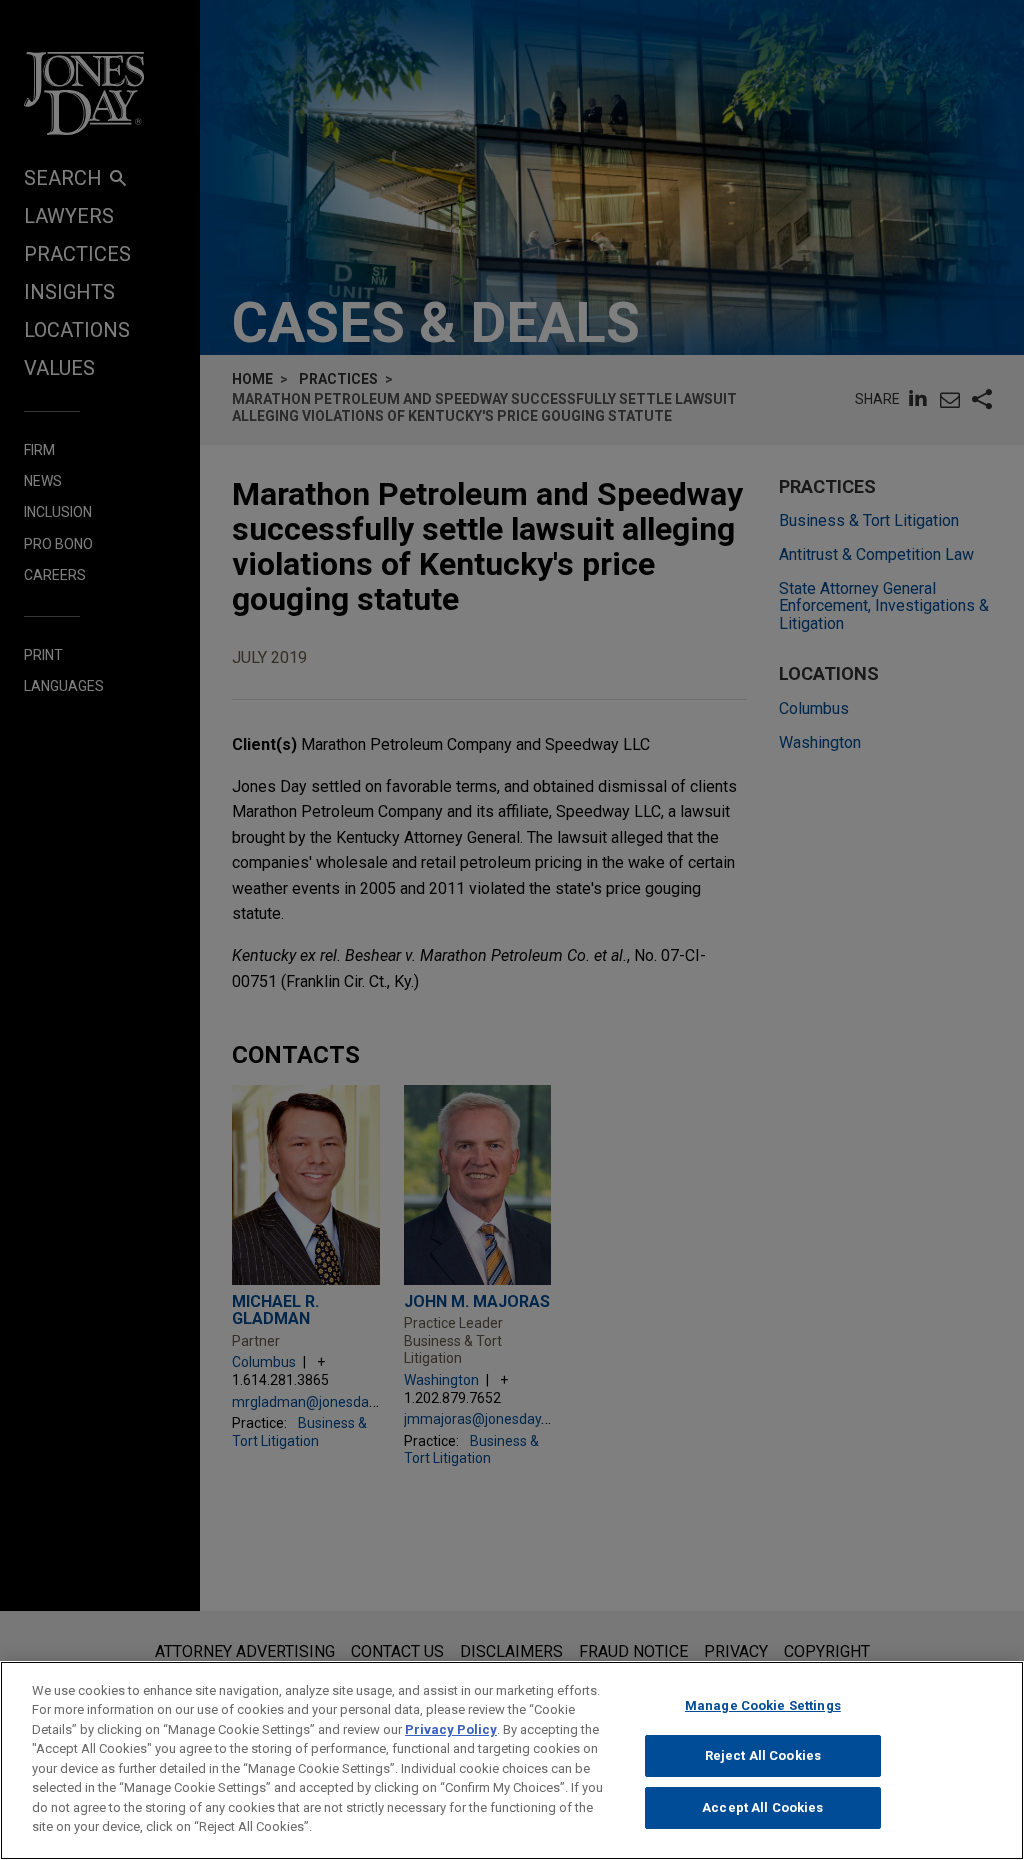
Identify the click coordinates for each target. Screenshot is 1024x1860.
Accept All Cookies (762, 1807)
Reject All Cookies (763, 1755)
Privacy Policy (451, 1729)
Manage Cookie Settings (763, 1705)
